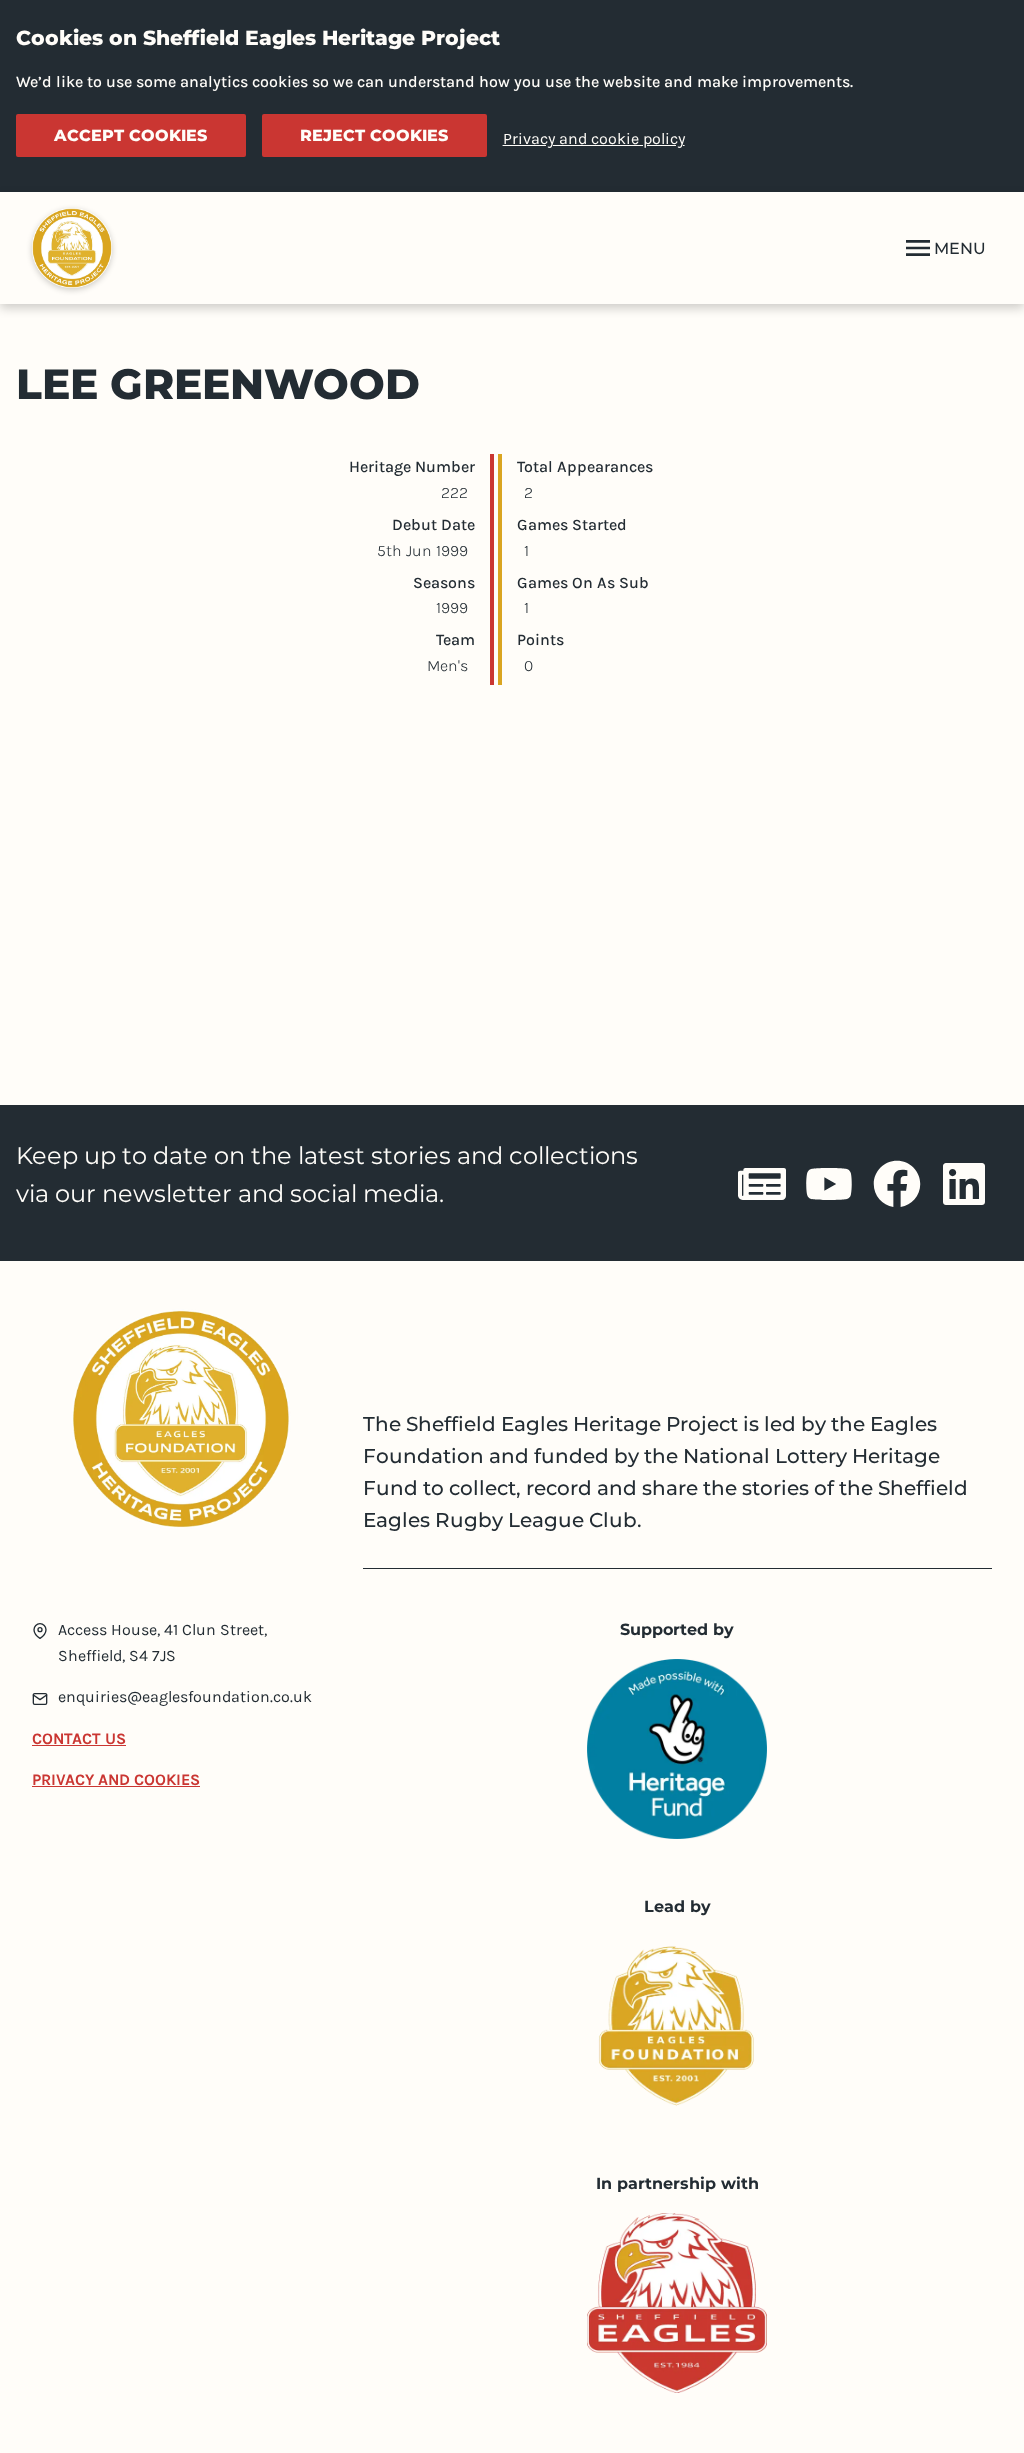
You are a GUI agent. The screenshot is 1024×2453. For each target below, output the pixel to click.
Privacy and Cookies (116, 1779)
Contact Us (79, 1738)
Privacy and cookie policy (594, 138)
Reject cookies (374, 135)
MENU (960, 248)
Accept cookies (130, 135)
